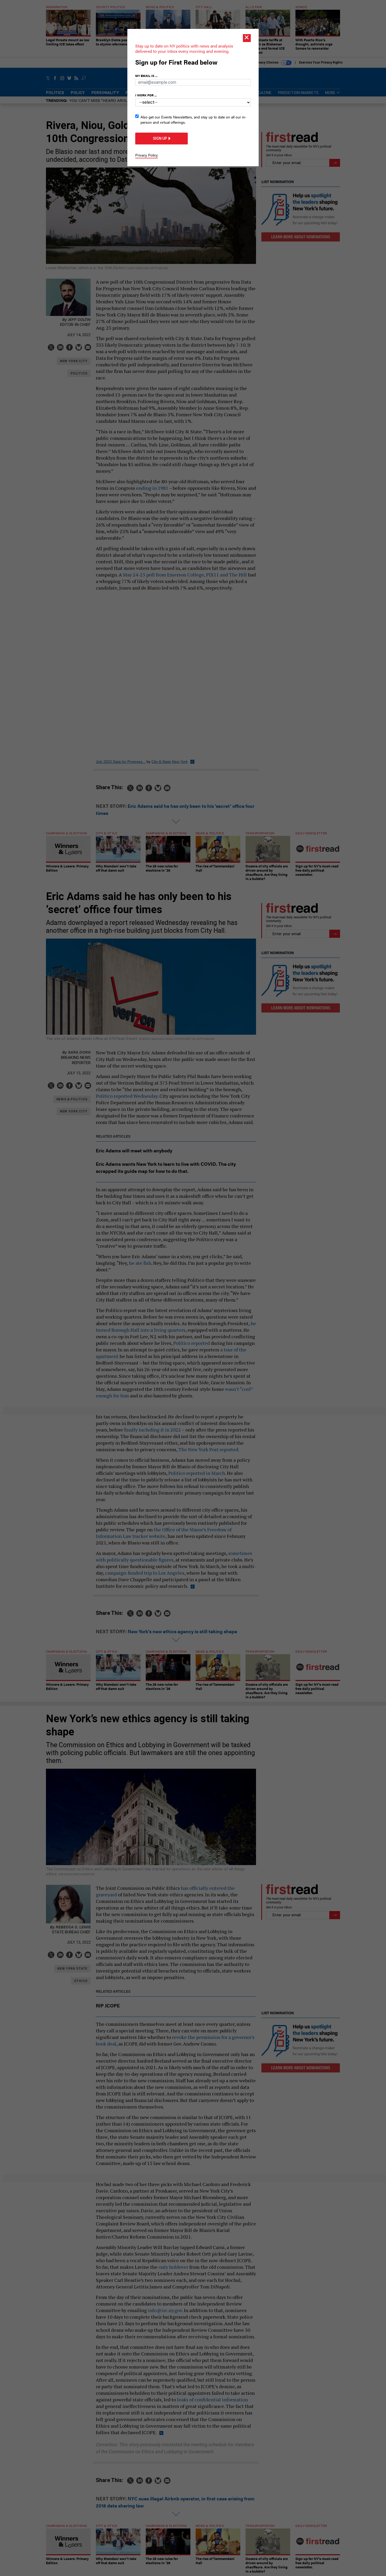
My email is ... (146, 76)
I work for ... (146, 95)
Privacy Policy (147, 155)
